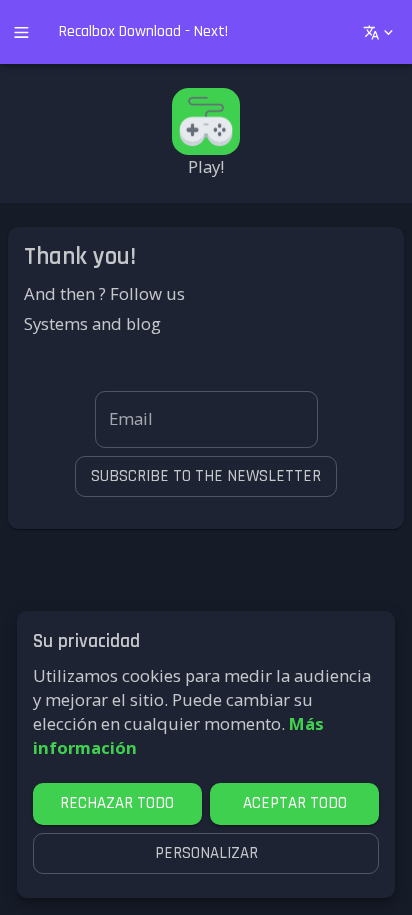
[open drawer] (21, 32)
